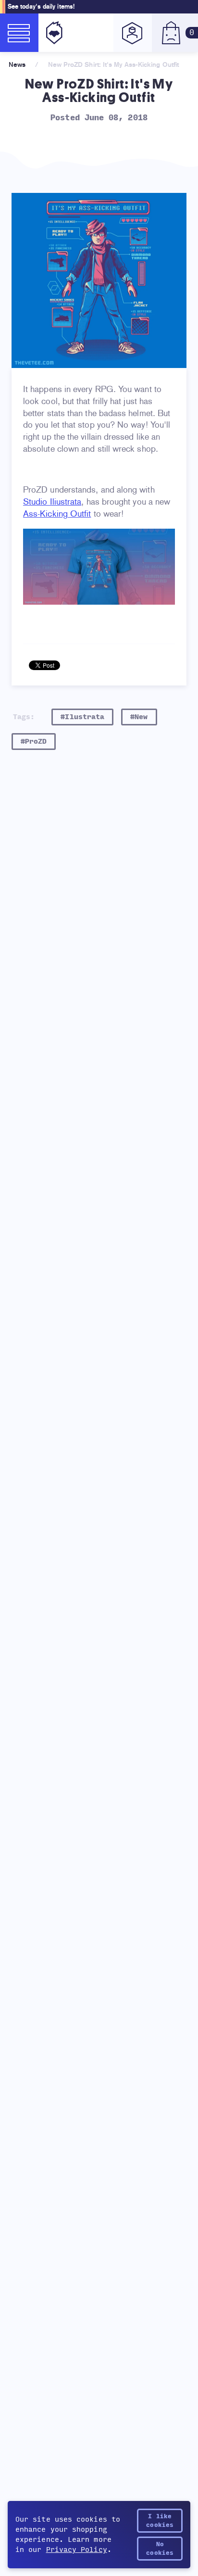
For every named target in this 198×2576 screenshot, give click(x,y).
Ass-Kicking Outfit (57, 514)
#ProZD (34, 742)
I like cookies (160, 2521)
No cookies (160, 2549)
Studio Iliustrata (52, 502)
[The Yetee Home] (52, 33)
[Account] (133, 33)
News (17, 64)
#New (139, 717)
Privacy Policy (77, 2550)
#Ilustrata (82, 717)
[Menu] (19, 33)
